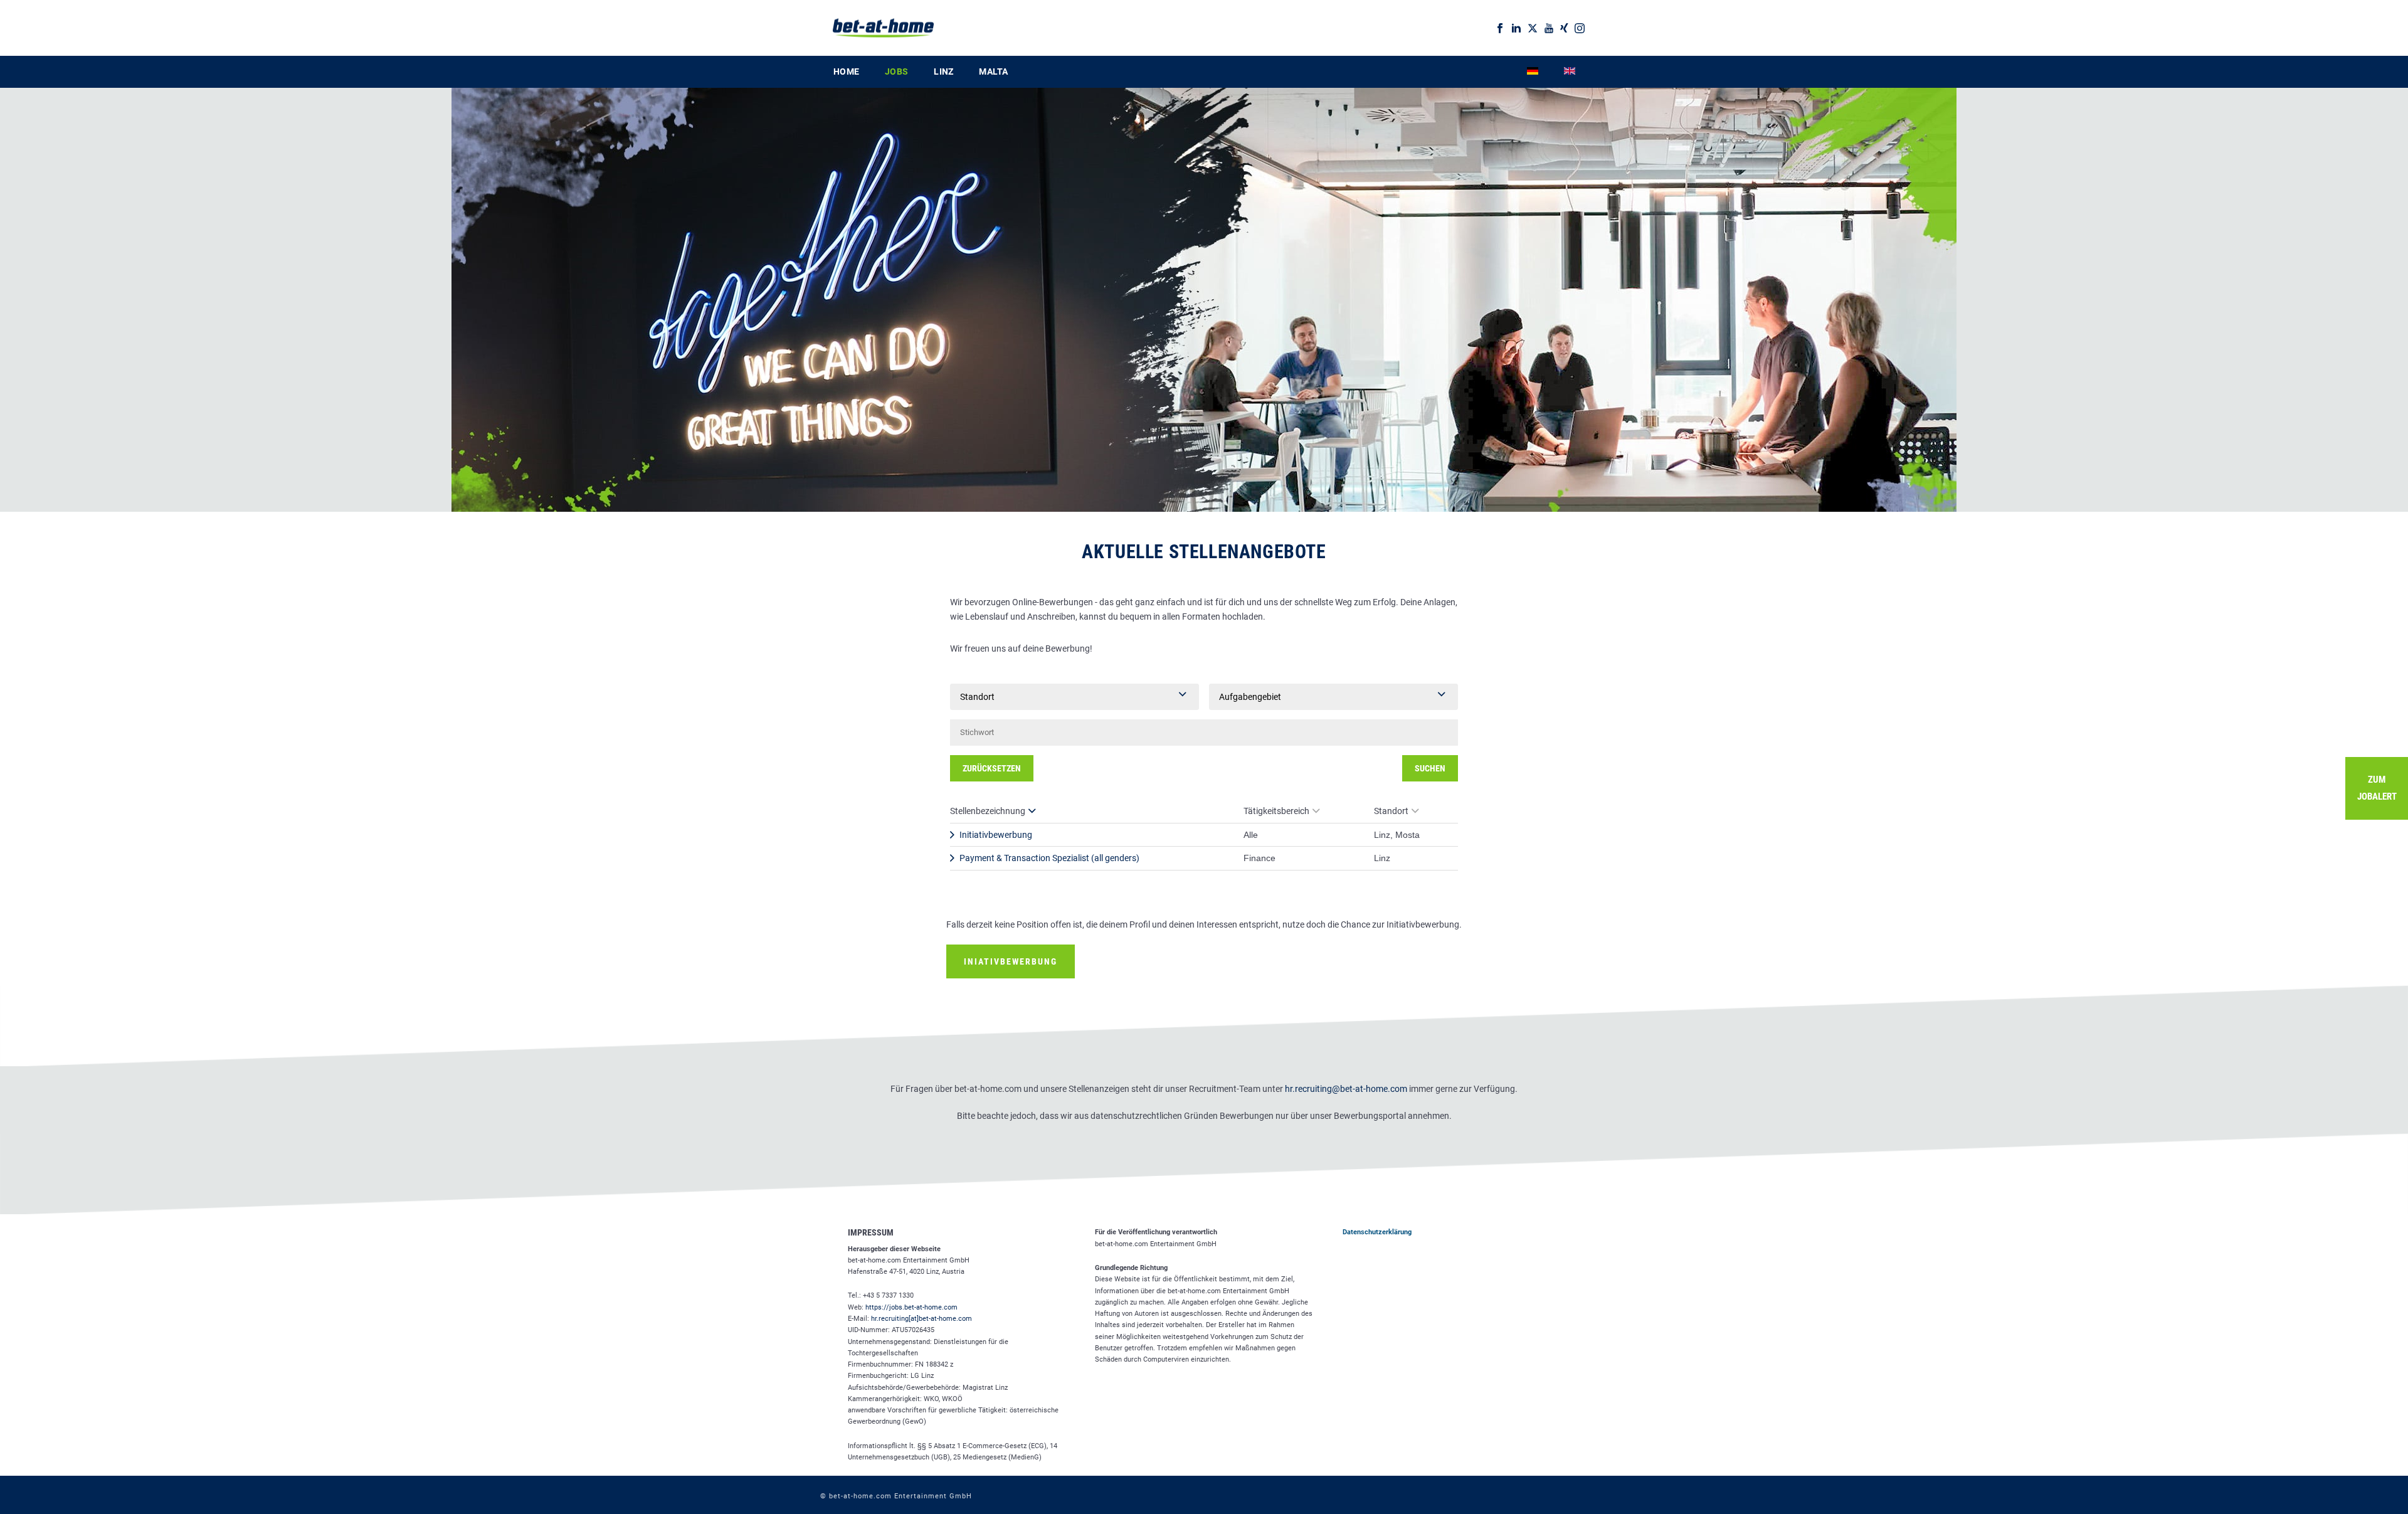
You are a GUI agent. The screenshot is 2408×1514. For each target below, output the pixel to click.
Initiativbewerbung (996, 835)
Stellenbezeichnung (988, 811)
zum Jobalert (2377, 788)
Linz (943, 71)
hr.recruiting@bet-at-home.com (1346, 1089)
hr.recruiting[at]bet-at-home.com (921, 1319)
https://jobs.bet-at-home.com (911, 1307)
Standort (1391, 811)
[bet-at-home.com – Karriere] (877, 28)
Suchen (1430, 768)
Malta (993, 71)
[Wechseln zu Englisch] (1570, 72)
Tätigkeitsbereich (1276, 811)
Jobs (896, 71)
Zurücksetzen (992, 768)
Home (846, 71)
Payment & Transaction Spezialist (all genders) (1049, 858)
